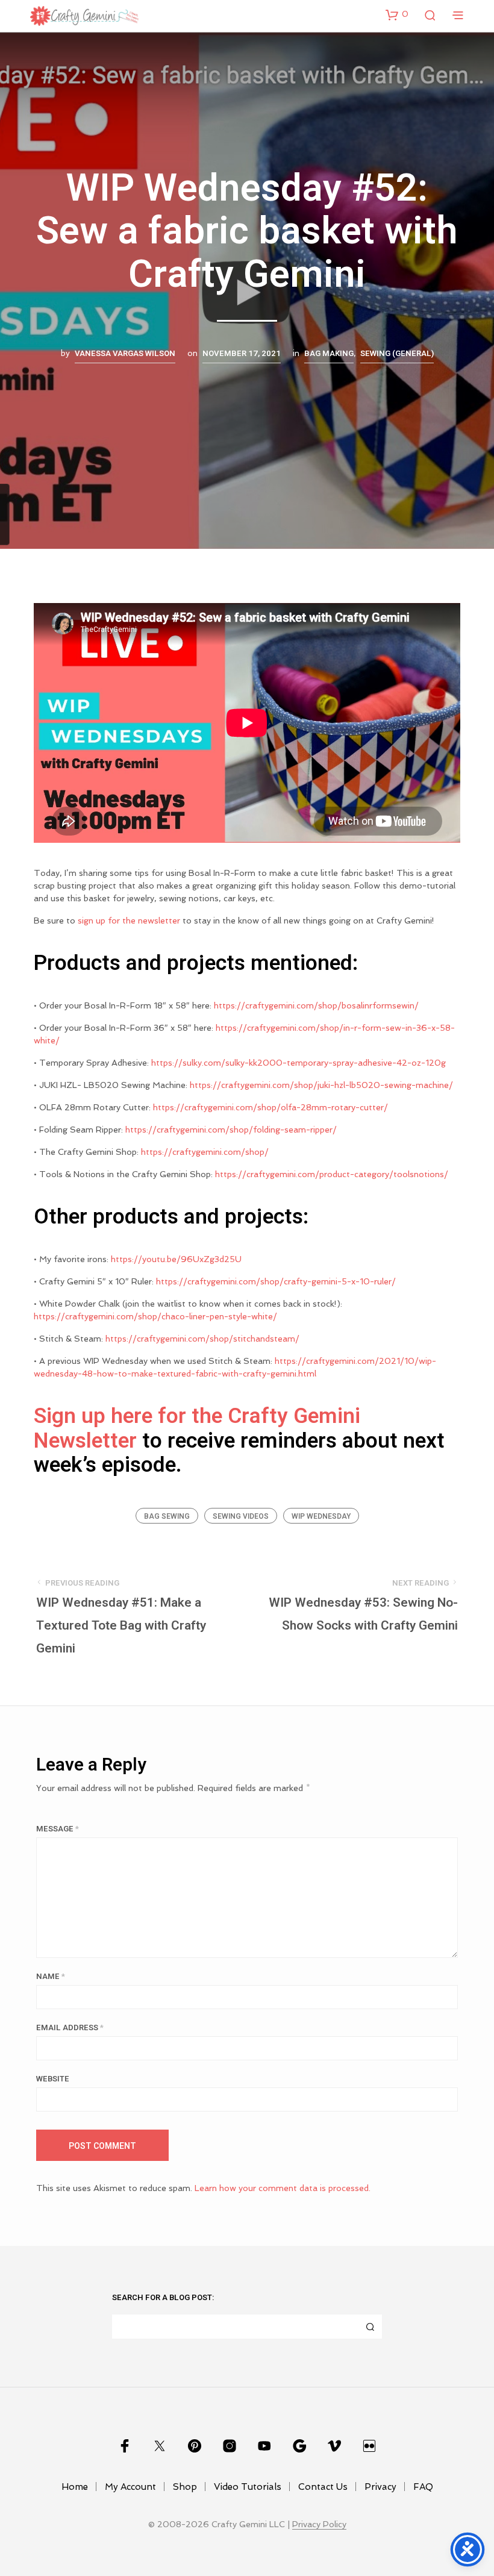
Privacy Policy (319, 2524)
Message (58, 1829)
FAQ (423, 2487)
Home (75, 2487)
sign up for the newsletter (129, 921)
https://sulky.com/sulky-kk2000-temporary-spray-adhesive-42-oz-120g (299, 1063)
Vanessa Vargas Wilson (125, 354)
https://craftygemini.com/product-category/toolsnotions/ (332, 1174)
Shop (185, 2487)
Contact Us (323, 2487)
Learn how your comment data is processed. (283, 2188)
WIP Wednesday (321, 1516)
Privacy (380, 2487)
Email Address (70, 2027)
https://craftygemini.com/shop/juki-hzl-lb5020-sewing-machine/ (321, 1085)
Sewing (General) (397, 354)
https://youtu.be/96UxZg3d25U (176, 1259)
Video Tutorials (248, 2487)
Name (51, 1976)
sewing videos (241, 1516)
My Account (130, 2487)
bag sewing (167, 1516)
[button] (397, 14)
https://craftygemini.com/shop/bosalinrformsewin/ (316, 1005)
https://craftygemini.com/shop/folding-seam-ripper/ (231, 1130)
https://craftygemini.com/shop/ (205, 1152)
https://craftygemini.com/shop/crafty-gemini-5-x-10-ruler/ (276, 1281)
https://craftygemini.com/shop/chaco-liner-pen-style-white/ (155, 1316)
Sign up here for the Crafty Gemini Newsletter (197, 1428)
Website (53, 2079)
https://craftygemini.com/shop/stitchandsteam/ (202, 1339)
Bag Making (329, 354)
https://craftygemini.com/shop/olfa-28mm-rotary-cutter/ (270, 1107)
